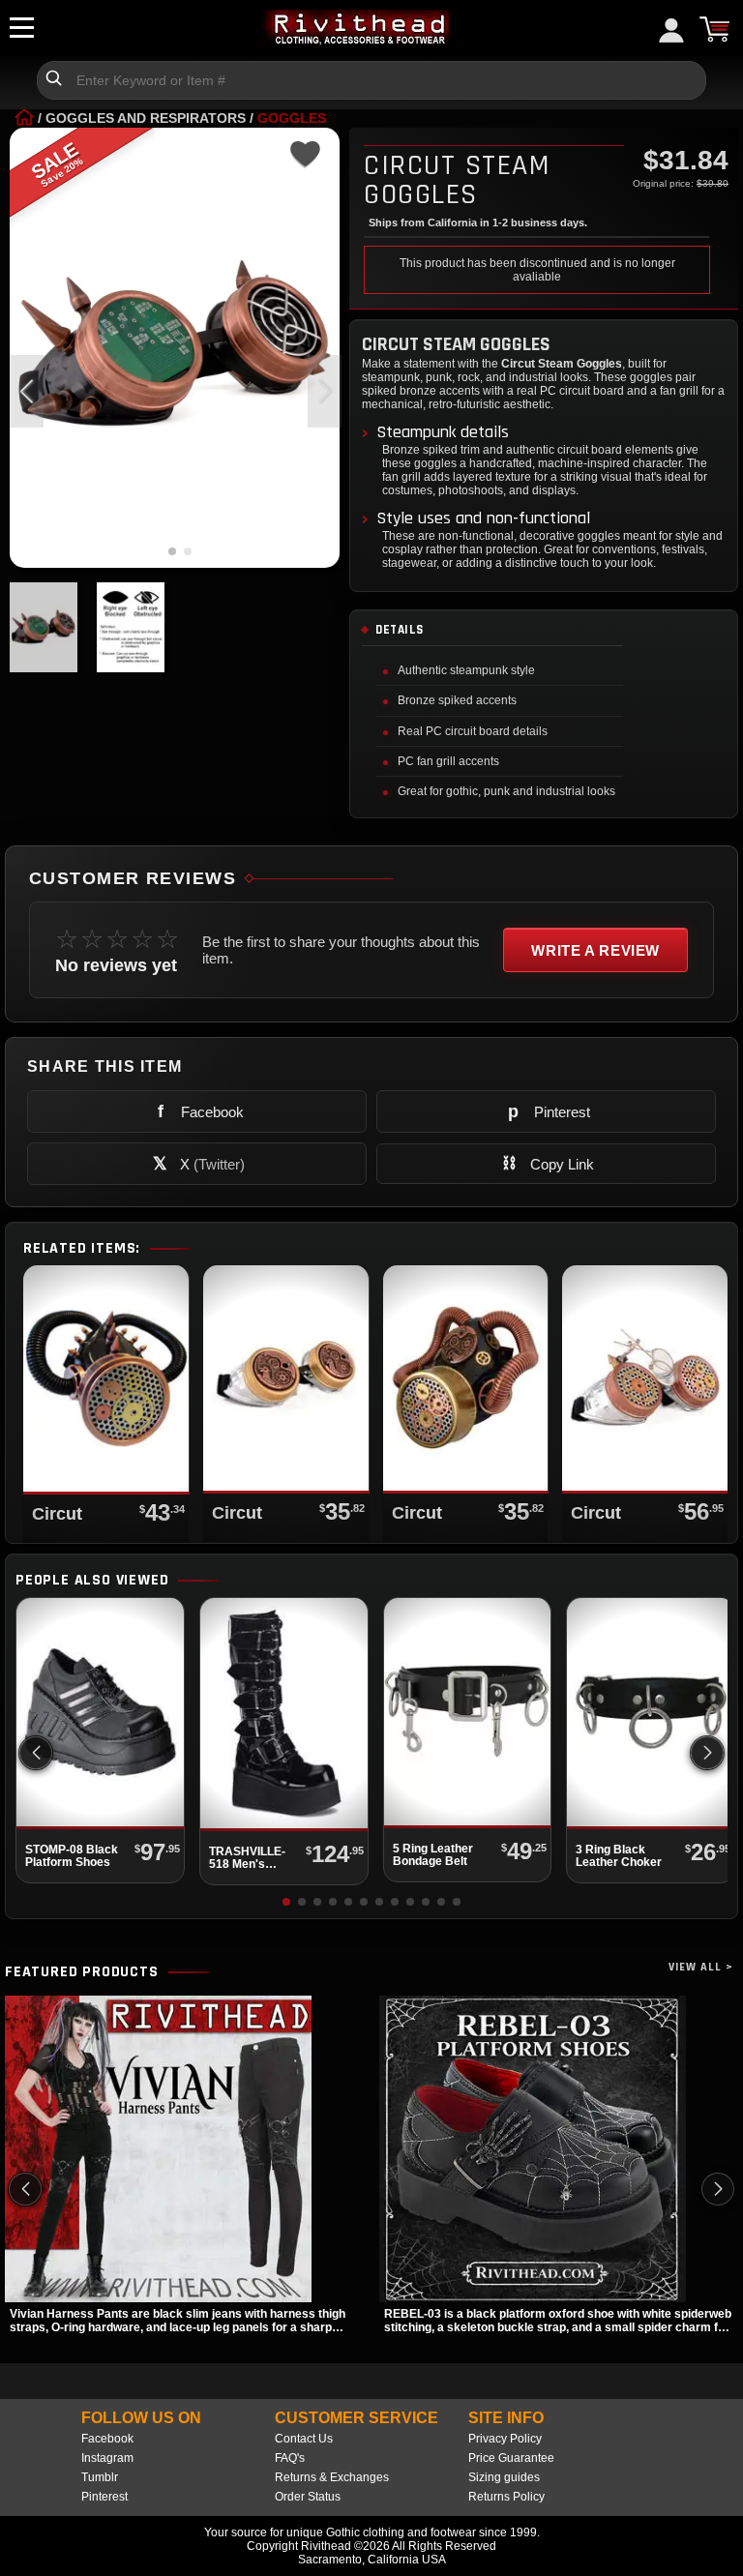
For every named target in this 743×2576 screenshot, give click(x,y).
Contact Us (304, 2439)
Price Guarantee (511, 2458)
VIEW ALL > (701, 1967)
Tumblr (100, 2477)
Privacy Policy (505, 2439)
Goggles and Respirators (146, 118)
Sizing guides (504, 2477)
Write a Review (595, 950)
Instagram (107, 2458)
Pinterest (104, 2497)
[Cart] (714, 29)
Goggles (292, 118)
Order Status (308, 2497)
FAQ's (290, 2458)
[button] (325, 391)
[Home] (24, 118)
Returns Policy (506, 2497)
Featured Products (82, 1972)
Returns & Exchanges (332, 2477)
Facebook (107, 2439)
